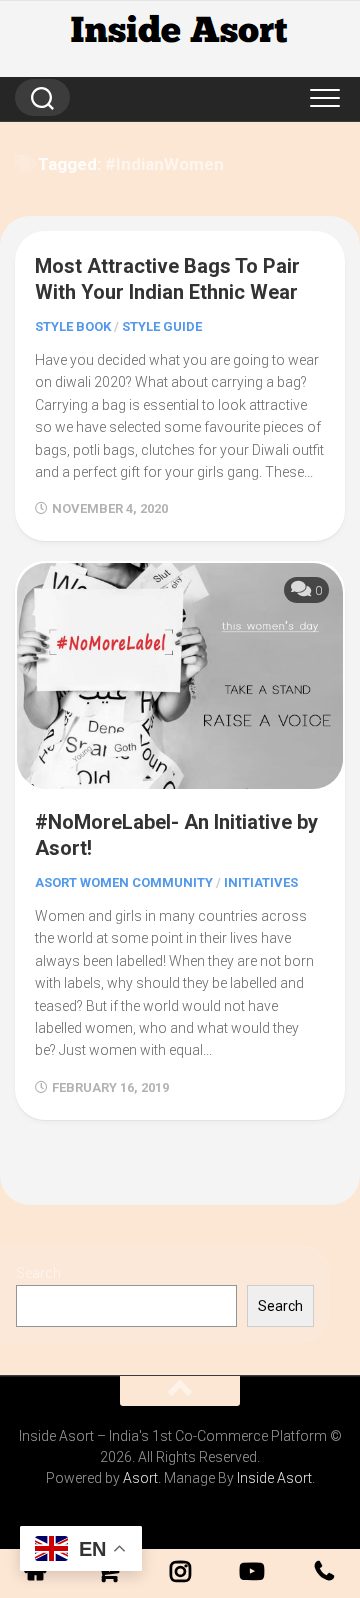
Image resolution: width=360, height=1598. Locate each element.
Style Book (73, 326)
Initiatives (261, 882)
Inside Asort (274, 1478)
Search (38, 1273)
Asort (140, 1478)
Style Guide (162, 326)
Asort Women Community (124, 882)
